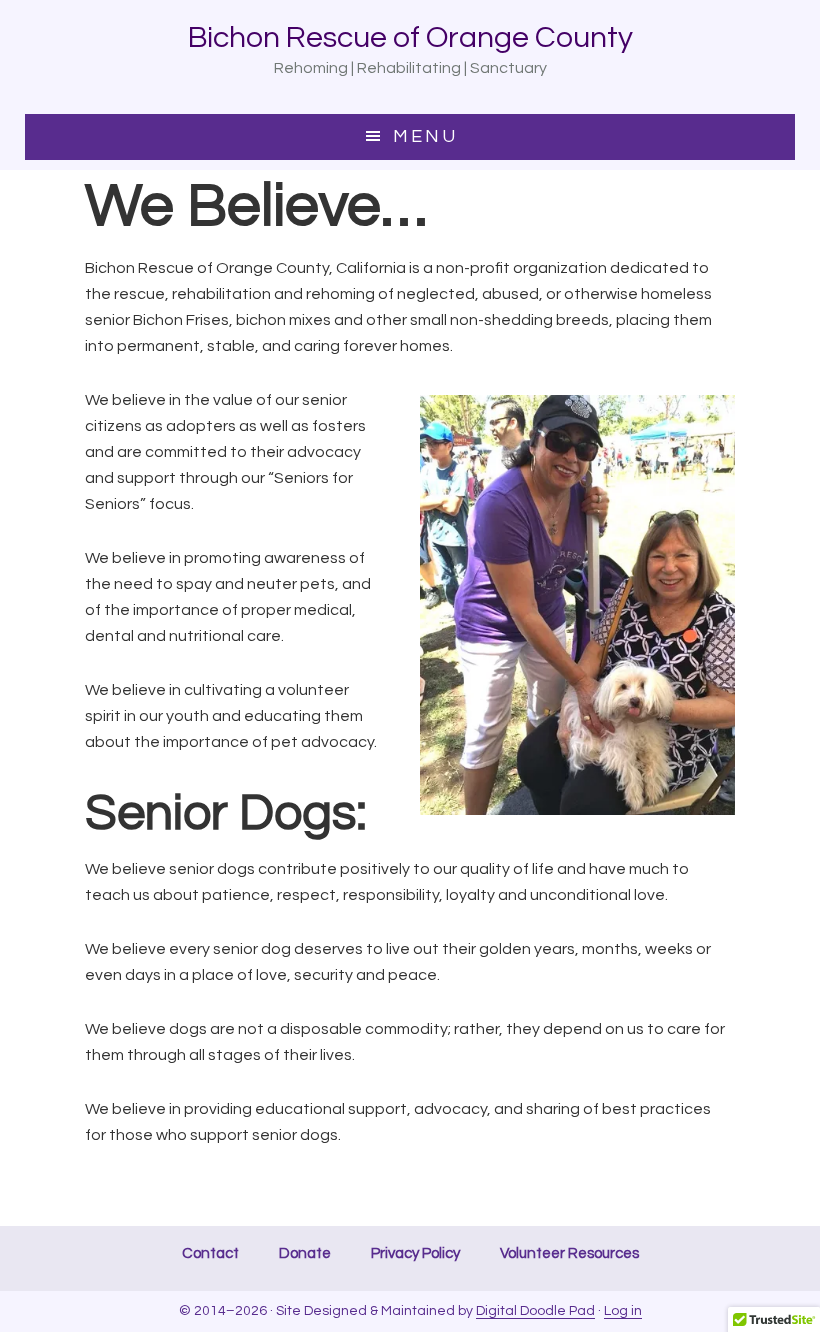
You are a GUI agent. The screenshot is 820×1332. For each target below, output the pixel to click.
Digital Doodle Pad (535, 1311)
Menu (425, 136)
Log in (623, 1311)
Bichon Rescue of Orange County (410, 37)
